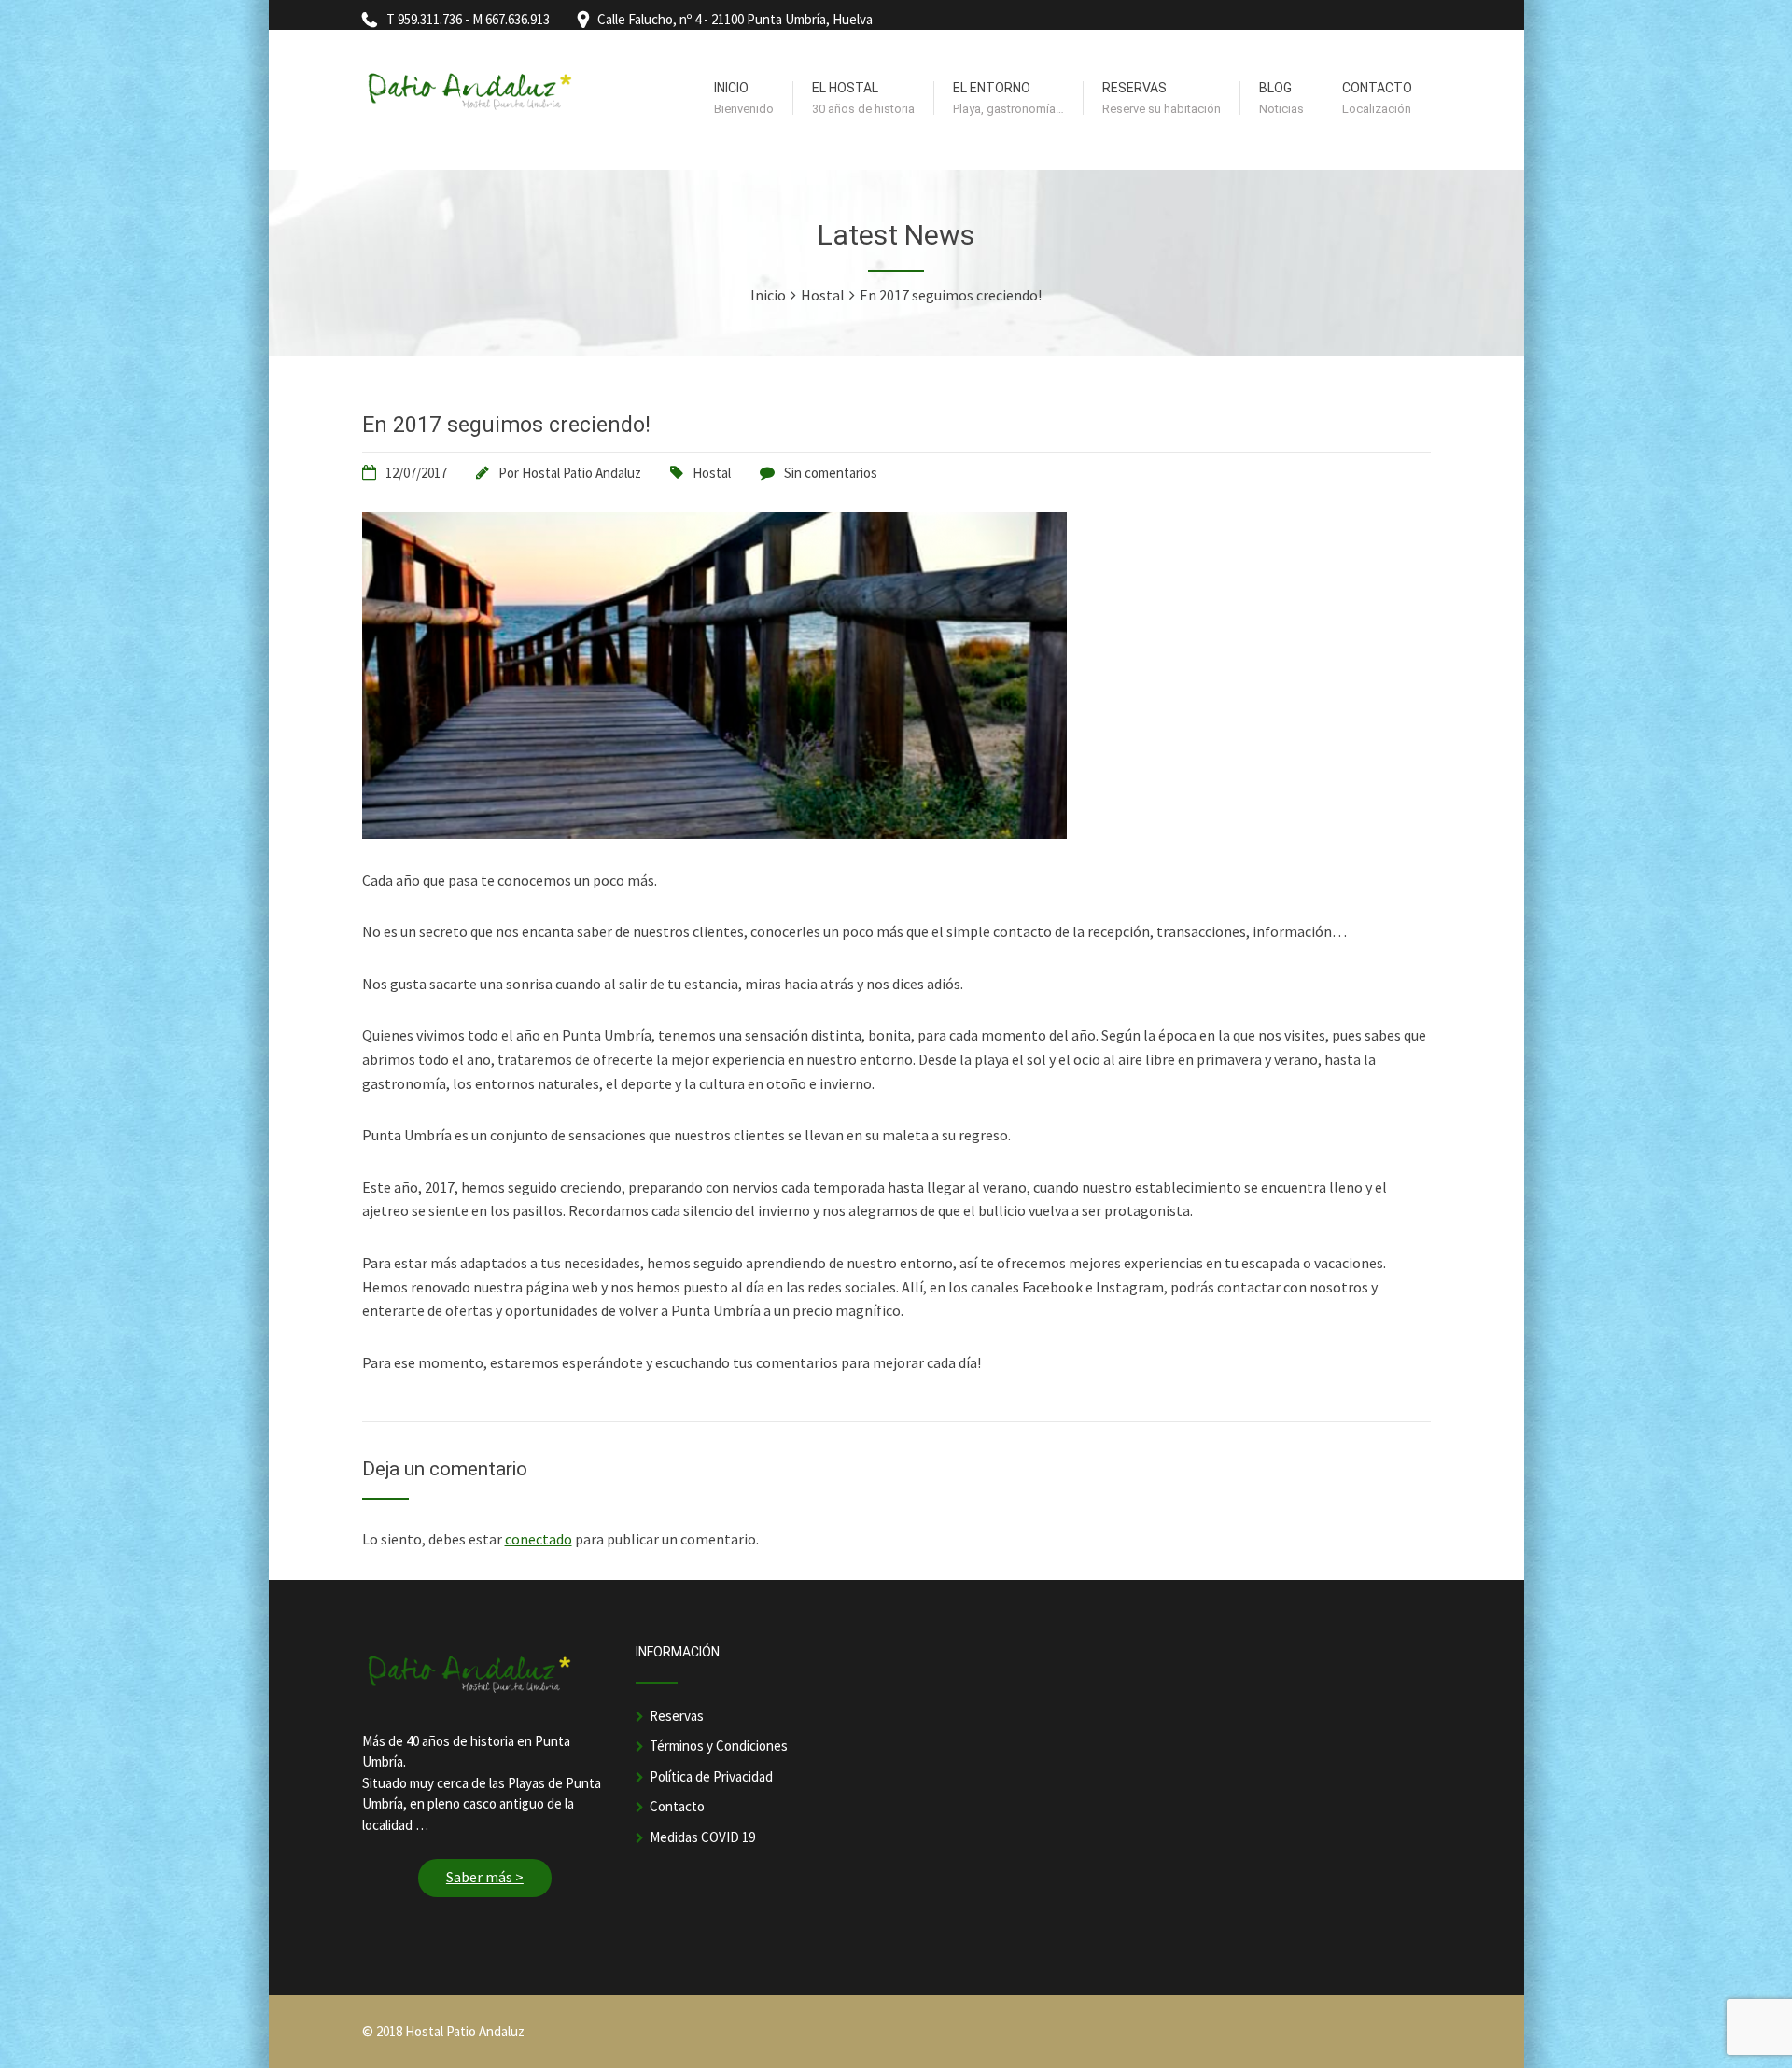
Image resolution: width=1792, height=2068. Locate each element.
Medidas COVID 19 (702, 1837)
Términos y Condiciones (719, 1746)
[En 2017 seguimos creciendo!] (714, 833)
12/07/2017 (416, 473)
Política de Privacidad (711, 1776)
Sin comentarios (831, 473)
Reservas (677, 1716)
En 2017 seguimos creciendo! (506, 425)
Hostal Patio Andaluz (581, 473)
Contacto (677, 1806)
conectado (539, 1539)
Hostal (712, 473)
